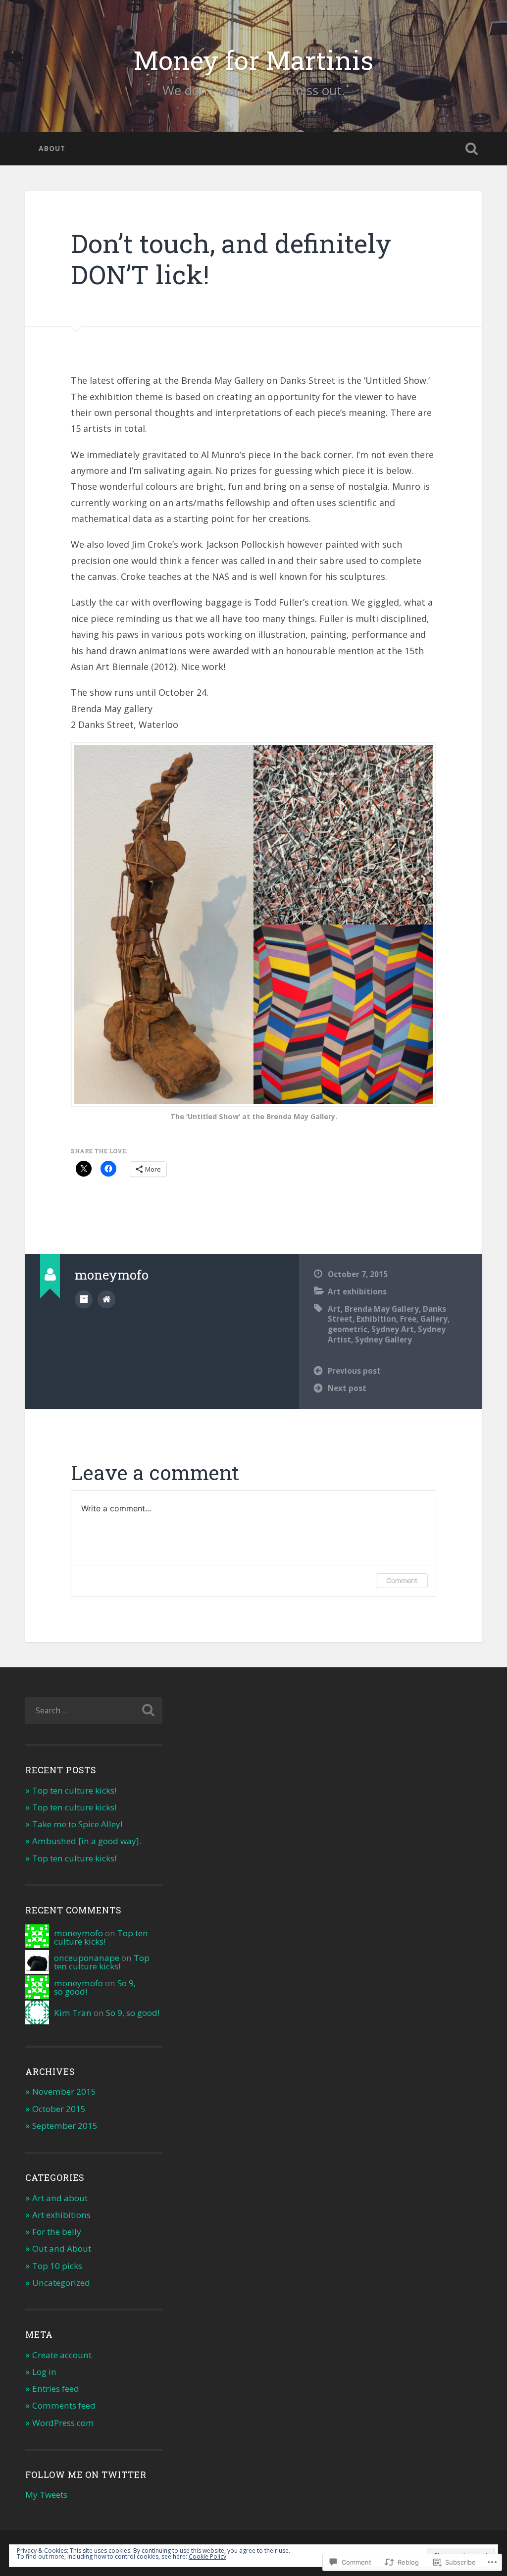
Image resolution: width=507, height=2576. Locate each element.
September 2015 (65, 2126)
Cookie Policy (207, 2556)
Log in (44, 2372)
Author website (106, 1299)
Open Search (472, 149)
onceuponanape (87, 1958)
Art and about (60, 2198)
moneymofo (78, 1933)
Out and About (62, 2248)
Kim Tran (73, 2013)
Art (334, 1309)
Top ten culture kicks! (74, 1790)
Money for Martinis (253, 60)
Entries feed (56, 2389)
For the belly (57, 2232)
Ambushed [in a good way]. (87, 1841)
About (52, 148)
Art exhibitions (357, 1291)
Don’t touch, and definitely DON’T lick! (231, 258)
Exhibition (376, 1319)
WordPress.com (63, 2423)
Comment (402, 1580)
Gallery (434, 1319)
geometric (348, 1329)
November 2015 (64, 2091)
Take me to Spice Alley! (77, 1824)
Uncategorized (61, 2283)
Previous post (354, 1371)
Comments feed (64, 2405)
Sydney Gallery (383, 1340)
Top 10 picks (57, 2266)
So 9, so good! (133, 2013)
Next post (347, 1388)
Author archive (84, 1299)
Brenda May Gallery (382, 1309)
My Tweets (46, 2495)
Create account (62, 2355)
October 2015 (59, 2109)
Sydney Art (393, 1329)
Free (408, 1319)
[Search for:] (94, 1711)
